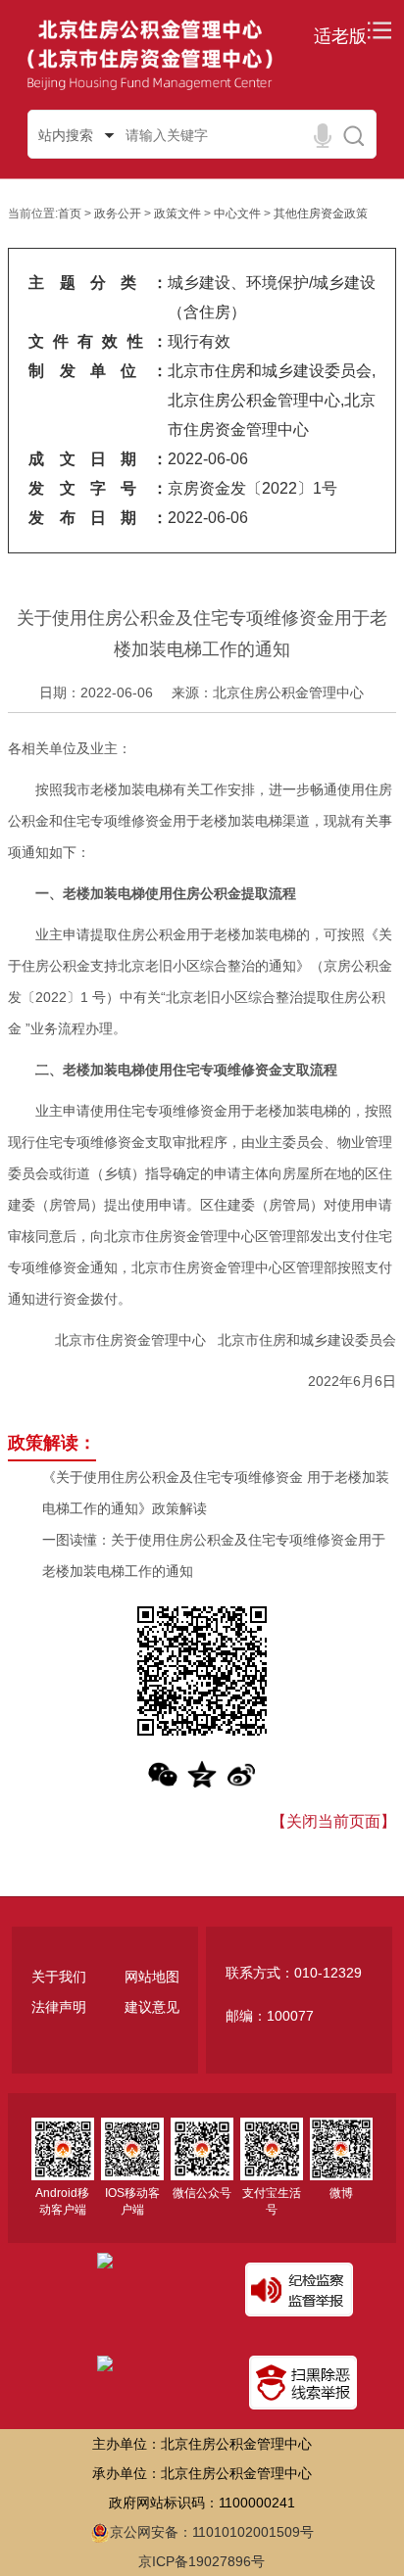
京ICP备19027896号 (202, 2561)
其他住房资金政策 (321, 214)
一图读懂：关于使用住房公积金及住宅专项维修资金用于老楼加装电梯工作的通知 (214, 1555)
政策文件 (177, 214)
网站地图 (152, 1977)
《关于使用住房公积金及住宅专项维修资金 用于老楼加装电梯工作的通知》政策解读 (216, 1493)
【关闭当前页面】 (333, 1821)
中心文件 (237, 214)
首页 (70, 214)
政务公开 (118, 214)
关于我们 (59, 1977)
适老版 (340, 36)
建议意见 (152, 2007)
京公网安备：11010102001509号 (212, 2532)
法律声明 (59, 2007)
